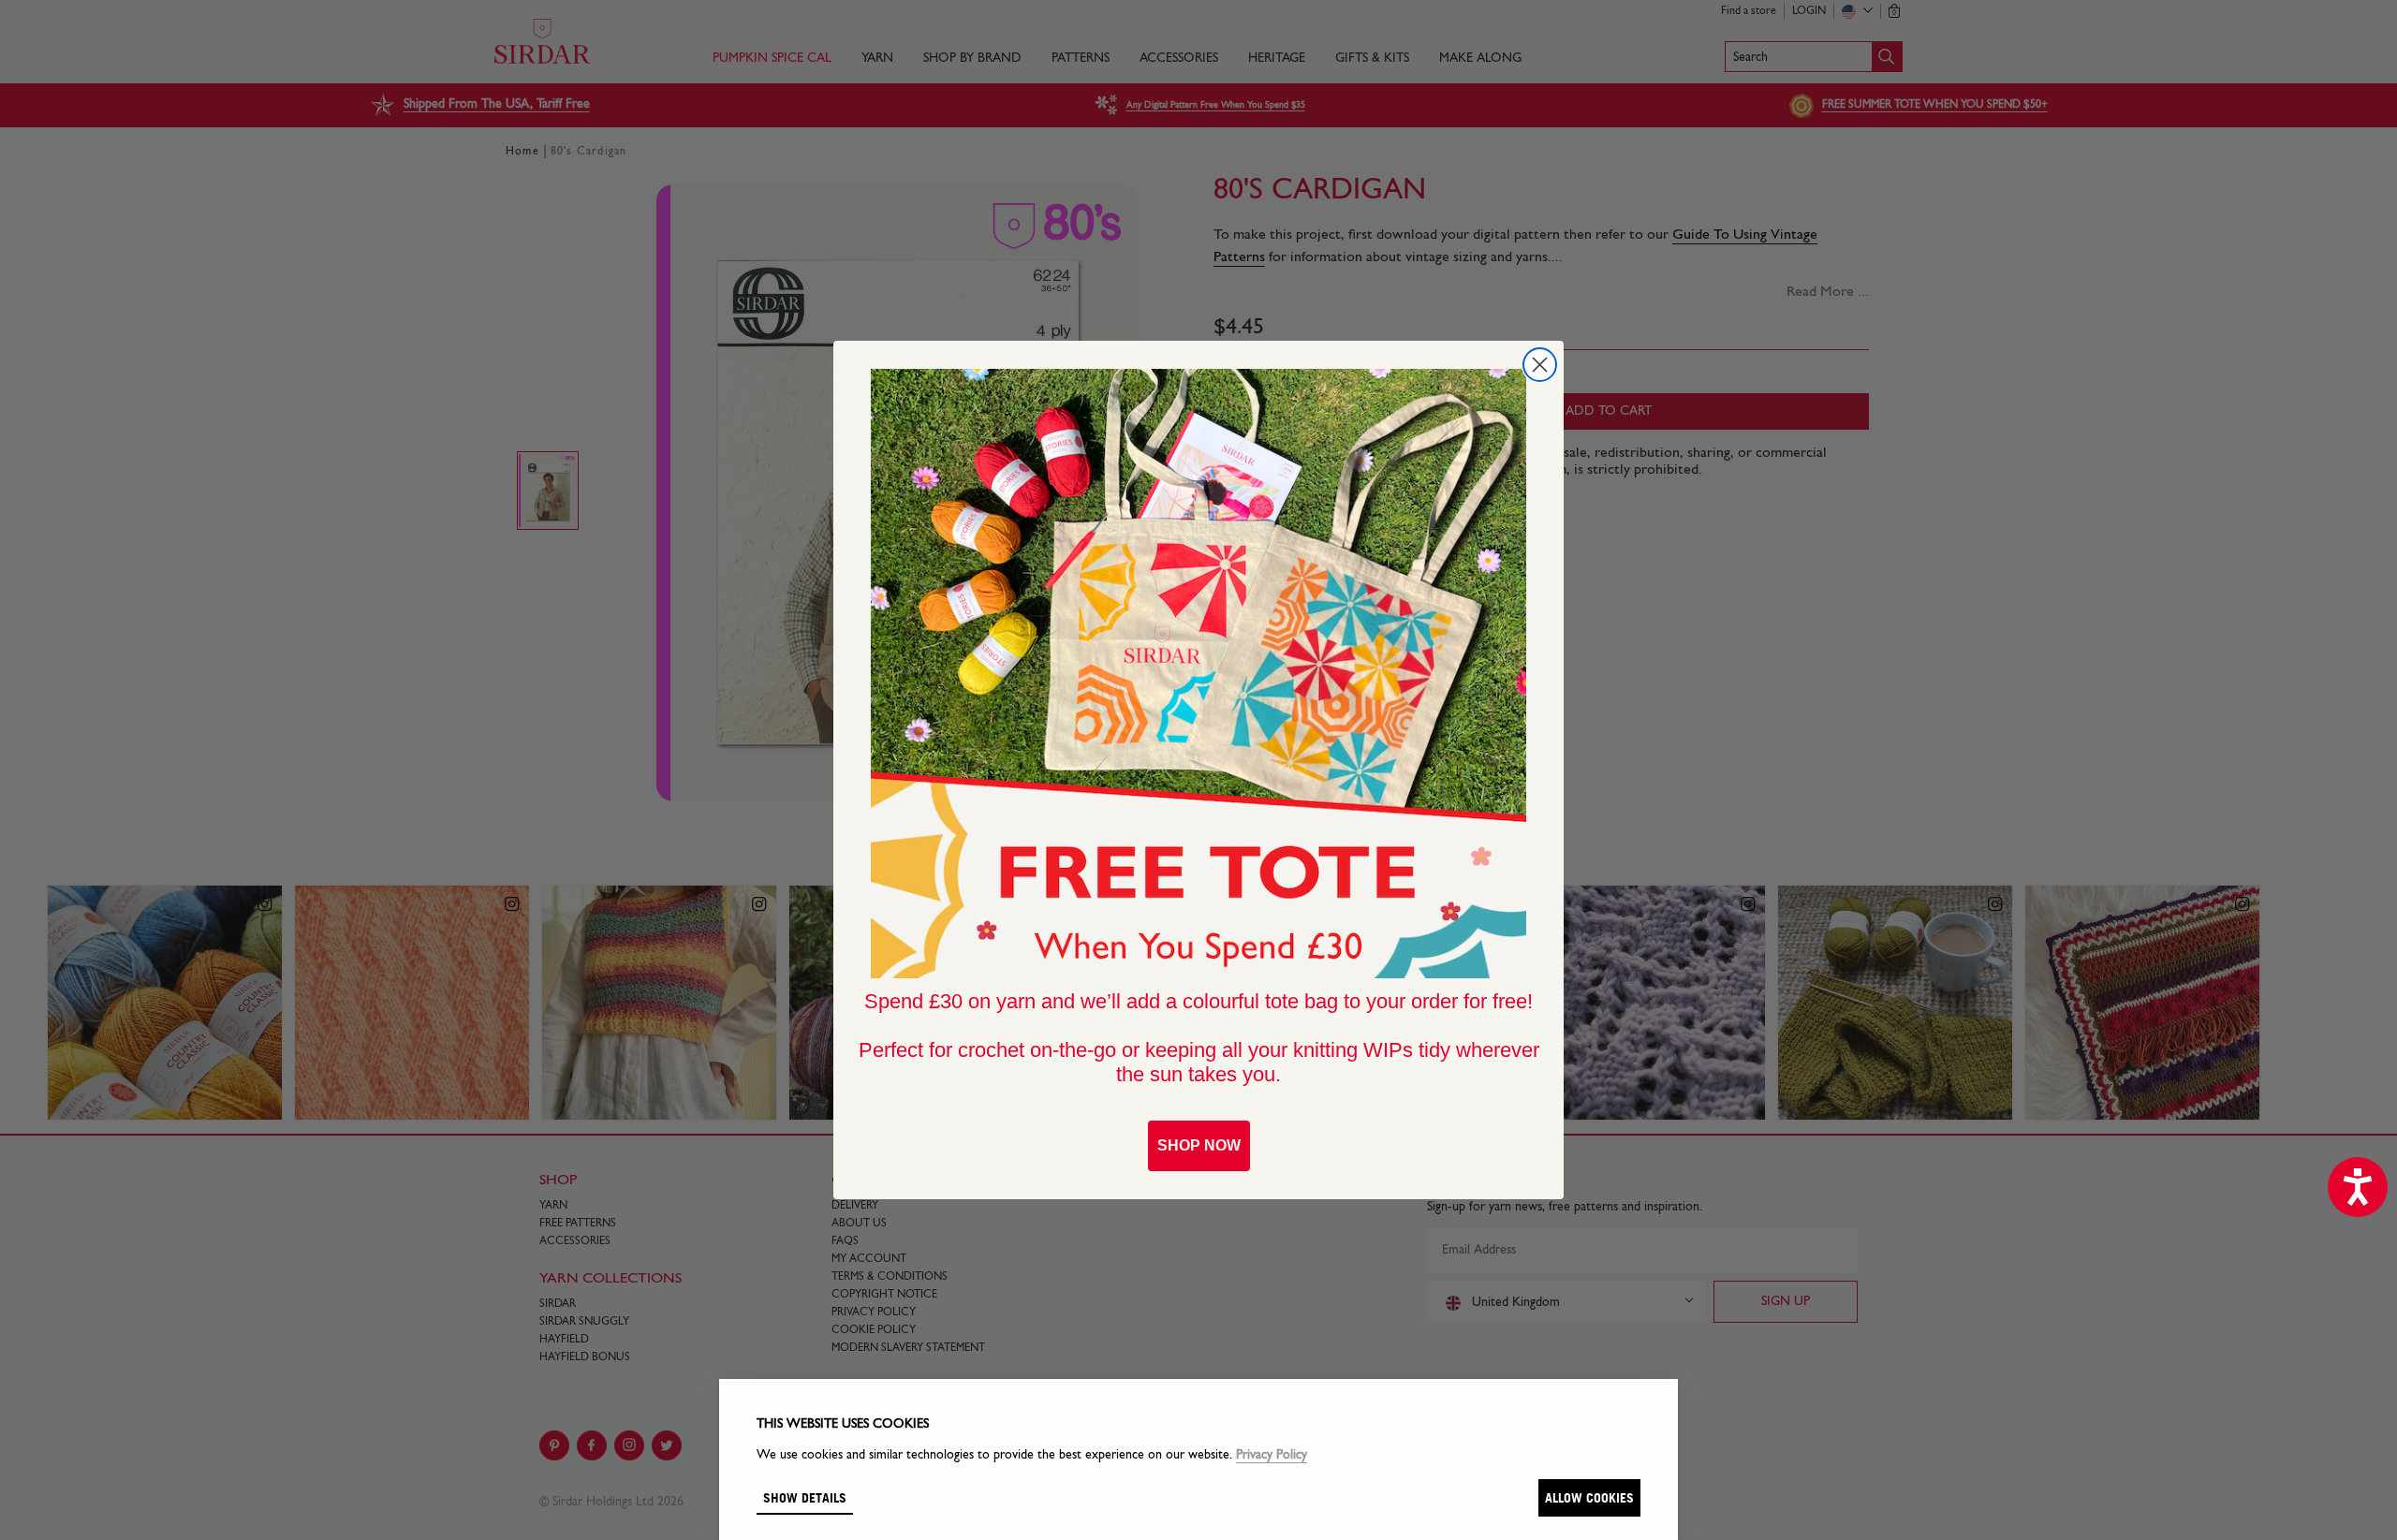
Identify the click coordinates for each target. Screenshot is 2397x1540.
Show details (805, 1497)
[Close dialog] (1540, 365)
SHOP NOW (1199, 1145)
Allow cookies (1589, 1497)
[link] (1198, 674)
